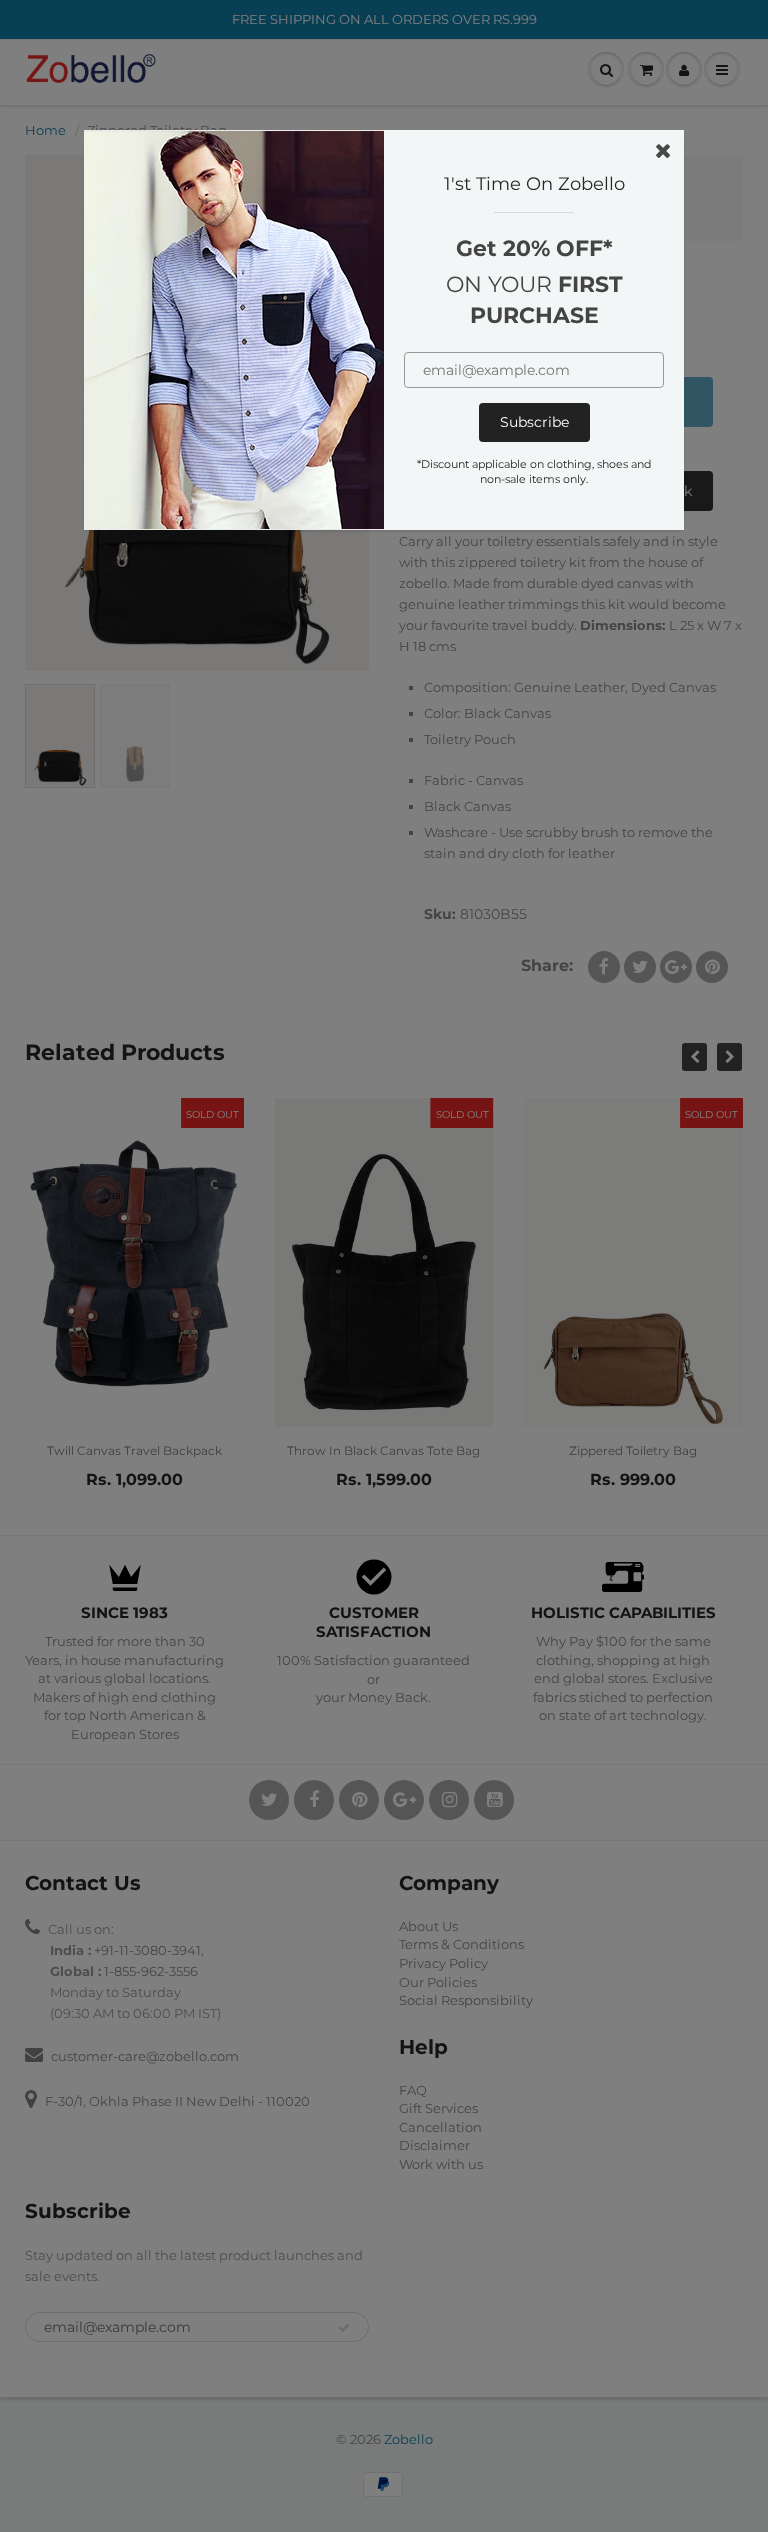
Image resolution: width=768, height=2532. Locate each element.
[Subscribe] (534, 422)
